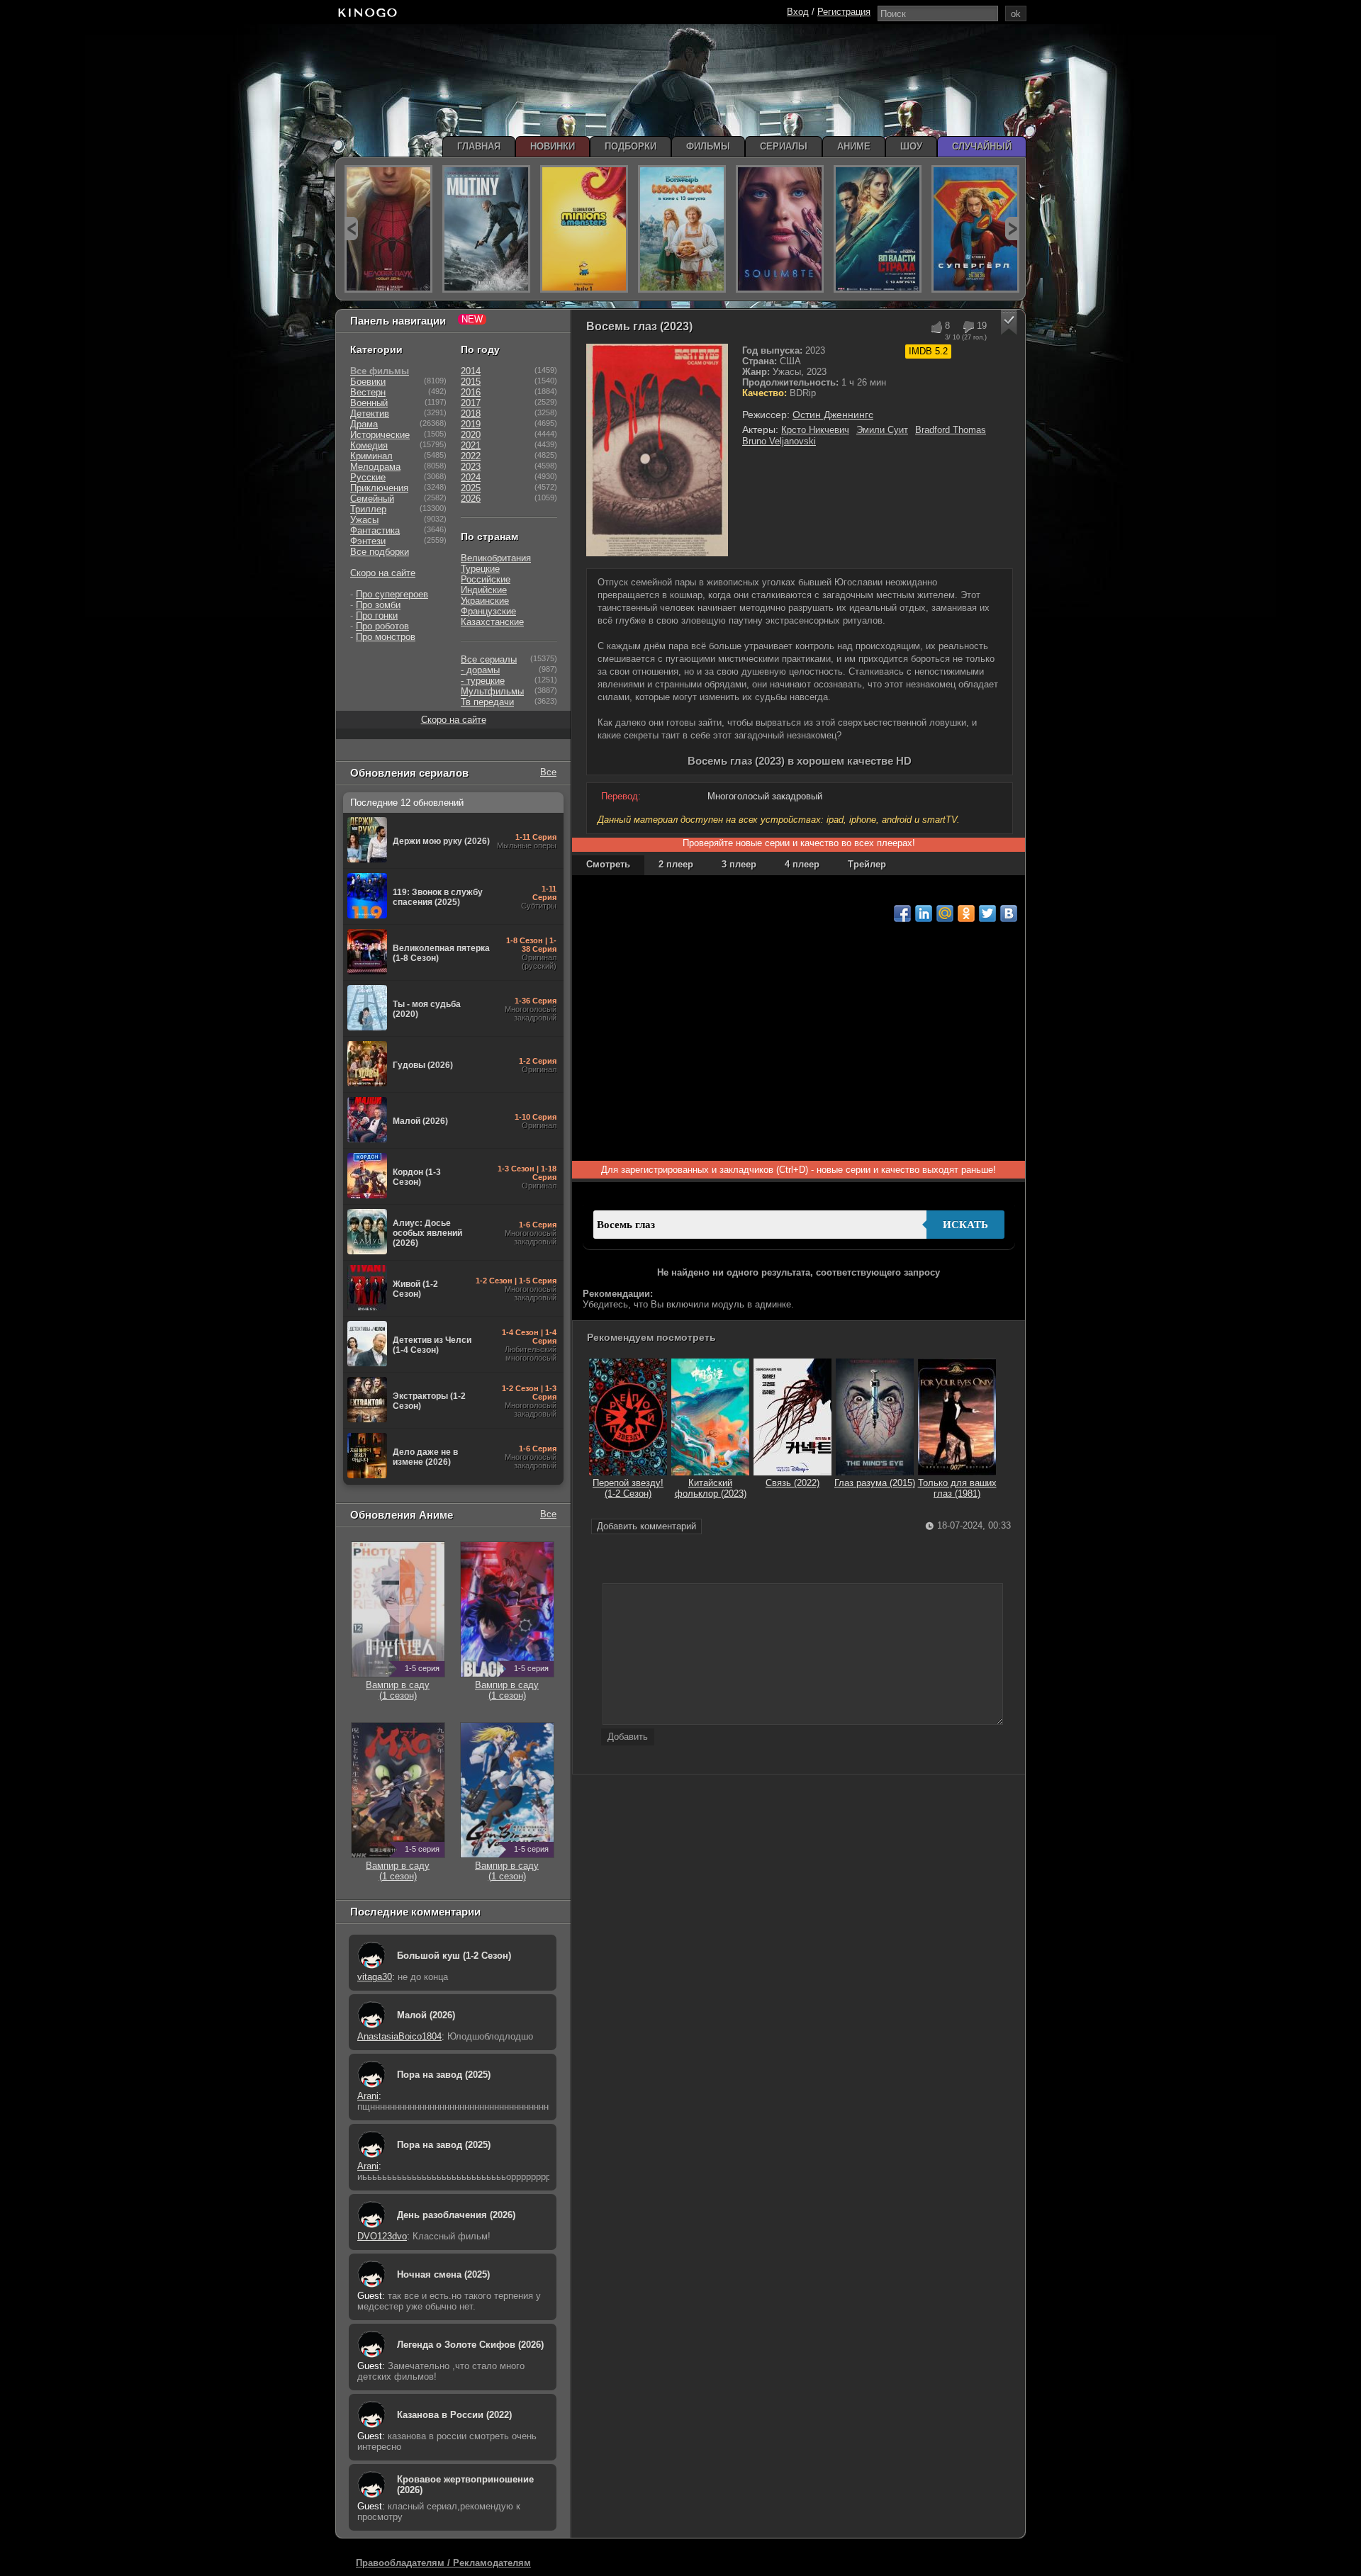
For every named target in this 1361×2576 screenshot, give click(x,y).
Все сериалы (489, 659)
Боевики (368, 382)
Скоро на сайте (383, 573)
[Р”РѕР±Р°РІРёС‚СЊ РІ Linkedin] (924, 913)
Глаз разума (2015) (875, 1483)
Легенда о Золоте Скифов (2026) (470, 2345)
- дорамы (480, 670)
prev (351, 229)
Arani (368, 2096)
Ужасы (364, 520)
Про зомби (378, 605)
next (1012, 229)
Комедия (369, 445)
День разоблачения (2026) (456, 2215)
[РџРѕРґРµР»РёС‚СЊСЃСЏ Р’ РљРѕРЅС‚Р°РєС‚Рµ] (1009, 913)
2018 (471, 414)
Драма (364, 424)
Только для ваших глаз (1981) (957, 1488)
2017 (471, 403)
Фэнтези (368, 541)
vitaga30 (375, 1977)
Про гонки (377, 615)
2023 (471, 467)
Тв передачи (487, 702)
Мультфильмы (492, 691)
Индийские (484, 590)
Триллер (368, 509)
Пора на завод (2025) (444, 2075)
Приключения (379, 488)
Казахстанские (492, 622)
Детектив (370, 414)
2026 (471, 499)
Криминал (371, 456)
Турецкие (480, 569)
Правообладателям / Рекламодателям (443, 2563)
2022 (471, 456)
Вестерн (368, 392)
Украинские (485, 601)
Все (548, 772)
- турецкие (483, 681)
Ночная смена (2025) (443, 2274)
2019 (471, 424)
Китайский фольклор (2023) (711, 1488)
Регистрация (844, 12)
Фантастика (375, 530)
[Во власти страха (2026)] (878, 229)
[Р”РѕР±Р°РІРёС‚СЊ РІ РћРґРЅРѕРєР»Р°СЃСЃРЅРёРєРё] (966, 913)
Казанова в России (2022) (454, 2415)
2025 (471, 488)
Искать (965, 1225)
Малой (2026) (426, 2015)
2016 (471, 392)
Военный (369, 403)
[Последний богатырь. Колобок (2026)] (682, 229)
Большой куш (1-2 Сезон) (454, 1956)
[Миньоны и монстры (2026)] (584, 229)
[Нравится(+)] (936, 327)
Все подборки (380, 552)
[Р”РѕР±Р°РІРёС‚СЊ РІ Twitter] (987, 913)
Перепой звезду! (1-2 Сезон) (628, 1488)
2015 (471, 382)
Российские (486, 579)
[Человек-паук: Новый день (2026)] (388, 229)
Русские (368, 477)
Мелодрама (375, 467)
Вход (798, 12)
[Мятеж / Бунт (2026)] (486, 229)
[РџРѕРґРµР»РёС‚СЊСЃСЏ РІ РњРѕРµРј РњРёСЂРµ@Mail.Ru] (945, 913)
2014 (471, 371)
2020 (471, 435)
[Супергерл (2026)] (975, 229)
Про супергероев (392, 594)
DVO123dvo (382, 2236)
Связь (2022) (792, 1483)
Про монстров (386, 637)
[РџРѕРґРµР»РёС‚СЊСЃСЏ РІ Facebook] (902, 913)
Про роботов (382, 626)
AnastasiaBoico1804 (399, 2036)
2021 (471, 445)
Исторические (380, 435)
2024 (471, 477)
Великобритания (496, 558)
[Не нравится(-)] (968, 327)
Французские (488, 611)
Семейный (372, 499)
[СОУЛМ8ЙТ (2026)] (780, 229)
